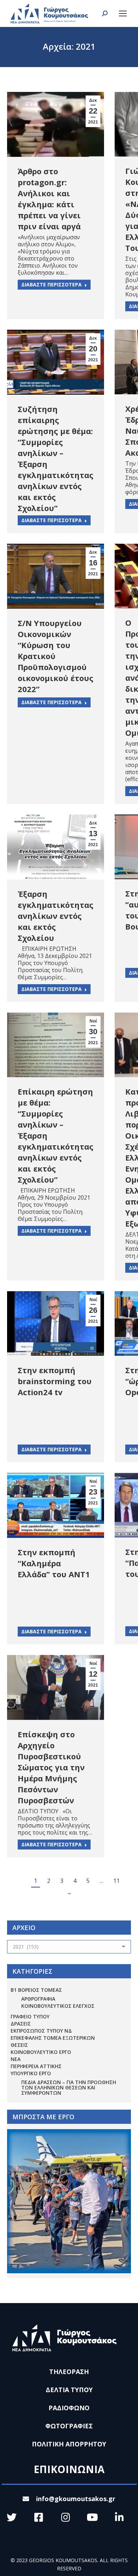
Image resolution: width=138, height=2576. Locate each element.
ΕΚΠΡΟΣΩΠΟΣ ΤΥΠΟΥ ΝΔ (41, 2031)
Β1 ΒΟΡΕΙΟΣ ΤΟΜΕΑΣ (36, 1990)
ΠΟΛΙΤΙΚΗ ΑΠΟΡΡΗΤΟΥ (69, 2444)
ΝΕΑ (16, 2059)
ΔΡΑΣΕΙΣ (21, 2024)
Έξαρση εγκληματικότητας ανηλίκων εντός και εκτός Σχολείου (56, 916)
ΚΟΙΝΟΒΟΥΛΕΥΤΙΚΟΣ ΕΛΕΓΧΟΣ (58, 2006)
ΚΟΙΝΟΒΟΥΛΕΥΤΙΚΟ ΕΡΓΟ (41, 2052)
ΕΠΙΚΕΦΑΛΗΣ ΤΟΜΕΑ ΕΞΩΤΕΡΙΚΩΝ (53, 2038)
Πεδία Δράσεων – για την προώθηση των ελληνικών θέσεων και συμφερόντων (69, 2087)
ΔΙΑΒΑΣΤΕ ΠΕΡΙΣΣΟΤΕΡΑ (51, 284)
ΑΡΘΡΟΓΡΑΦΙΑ (38, 1999)
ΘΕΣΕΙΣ (19, 2045)
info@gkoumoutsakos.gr (76, 2499)
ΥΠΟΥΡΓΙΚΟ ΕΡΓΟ (31, 2073)
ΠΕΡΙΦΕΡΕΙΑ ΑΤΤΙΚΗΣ (36, 2066)
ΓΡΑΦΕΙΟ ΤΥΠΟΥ (30, 2016)
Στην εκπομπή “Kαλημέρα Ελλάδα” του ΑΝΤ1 (54, 1563)
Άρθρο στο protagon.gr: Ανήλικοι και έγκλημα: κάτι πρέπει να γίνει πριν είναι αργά (49, 199)
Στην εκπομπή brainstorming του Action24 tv (55, 1381)
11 (116, 1881)
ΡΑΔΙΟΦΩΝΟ (69, 2408)
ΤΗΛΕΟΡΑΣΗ (69, 2372)
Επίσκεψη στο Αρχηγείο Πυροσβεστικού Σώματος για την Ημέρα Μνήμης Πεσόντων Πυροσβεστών (51, 1767)
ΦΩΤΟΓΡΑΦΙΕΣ (69, 2426)
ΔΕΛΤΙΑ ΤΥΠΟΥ (69, 2390)
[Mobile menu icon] (123, 13)
